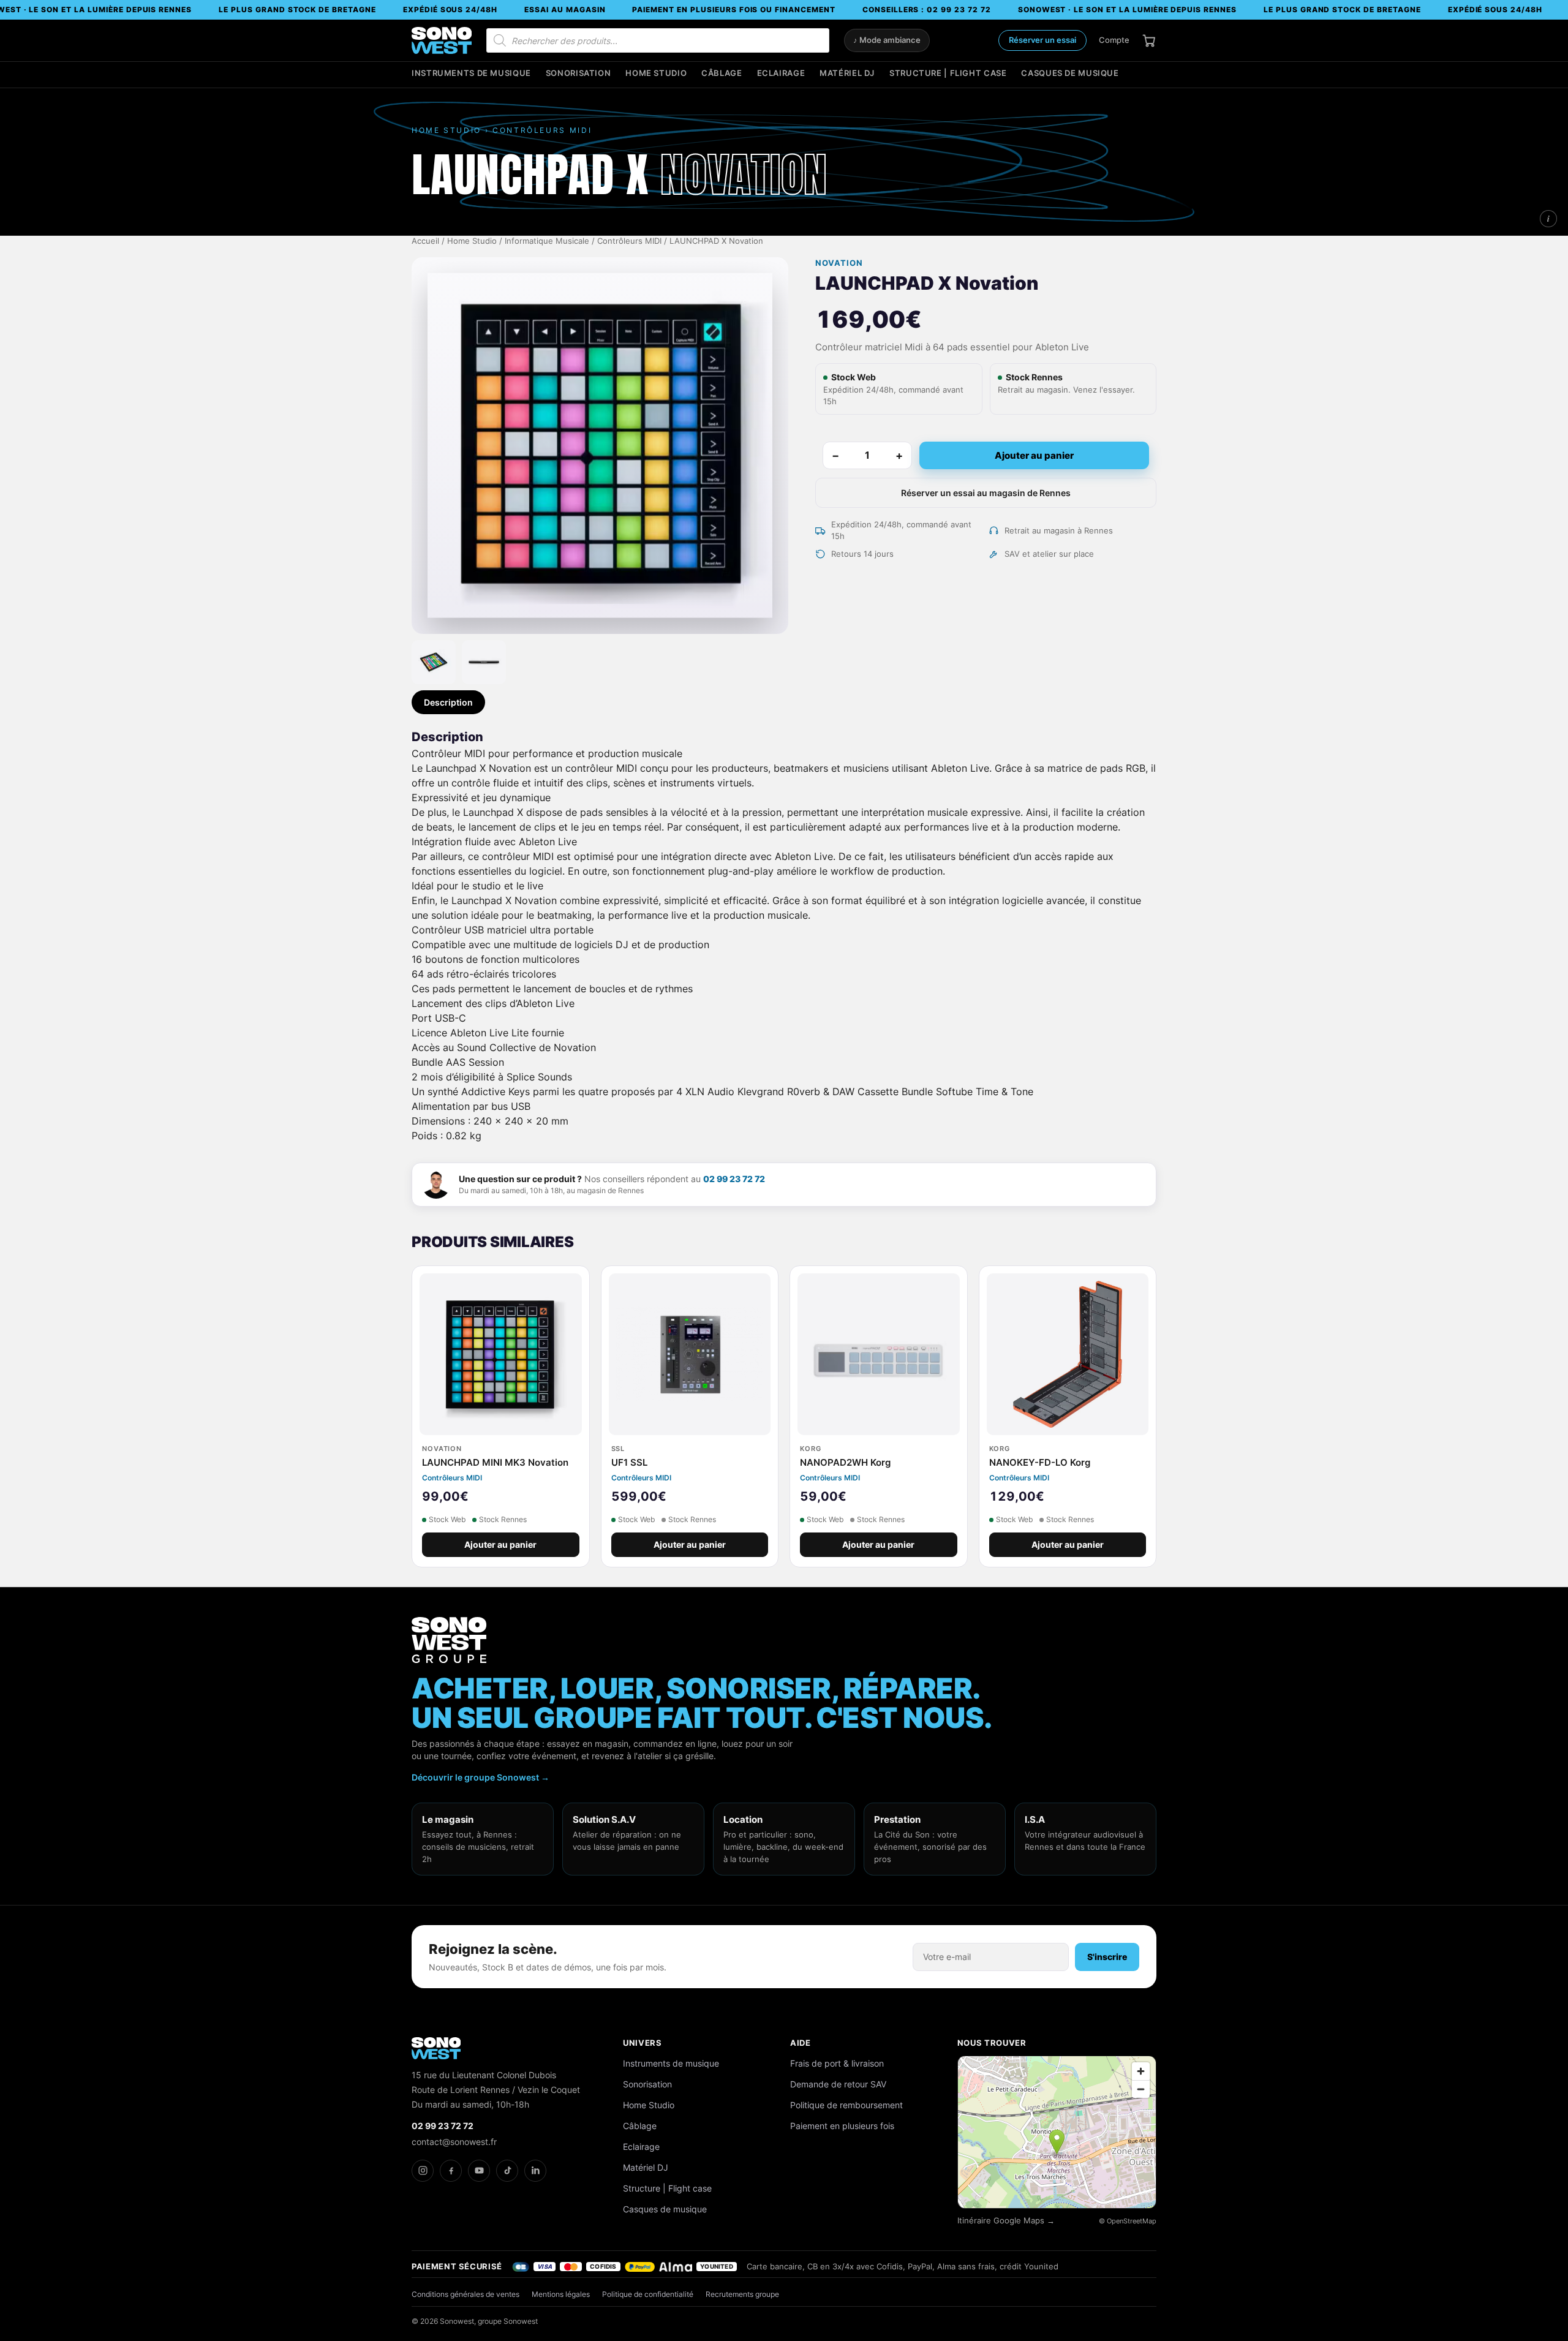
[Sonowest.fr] (442, 40)
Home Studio (656, 73)
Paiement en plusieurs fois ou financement (733, 9)
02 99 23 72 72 (734, 1179)
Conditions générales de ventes (466, 2294)
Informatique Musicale (547, 241)
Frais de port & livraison (837, 2063)
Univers (643, 2043)
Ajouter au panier (1034, 455)
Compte (1114, 40)
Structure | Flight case (948, 73)
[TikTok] (507, 2171)
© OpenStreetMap (1128, 2221)
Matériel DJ (847, 73)
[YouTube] (479, 2171)
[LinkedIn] (535, 2171)
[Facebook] (451, 2171)
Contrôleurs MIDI (629, 241)
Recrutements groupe (742, 2294)
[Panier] (1149, 40)
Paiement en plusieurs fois (842, 2126)
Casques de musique (1070, 73)
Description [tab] (448, 702)
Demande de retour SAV (838, 2084)
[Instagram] (423, 2171)
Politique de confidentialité (648, 2294)
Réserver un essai (1042, 40)
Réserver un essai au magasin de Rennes (986, 493)
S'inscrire (1107, 1957)
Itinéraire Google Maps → (1006, 2221)
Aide (801, 2043)
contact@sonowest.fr (454, 2142)
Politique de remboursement (846, 2105)
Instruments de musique (471, 73)
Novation (839, 263)
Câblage (722, 73)
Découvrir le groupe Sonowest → (481, 1777)
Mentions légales (561, 2294)
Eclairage (781, 73)
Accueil (425, 241)
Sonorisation (579, 73)
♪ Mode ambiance (887, 40)
